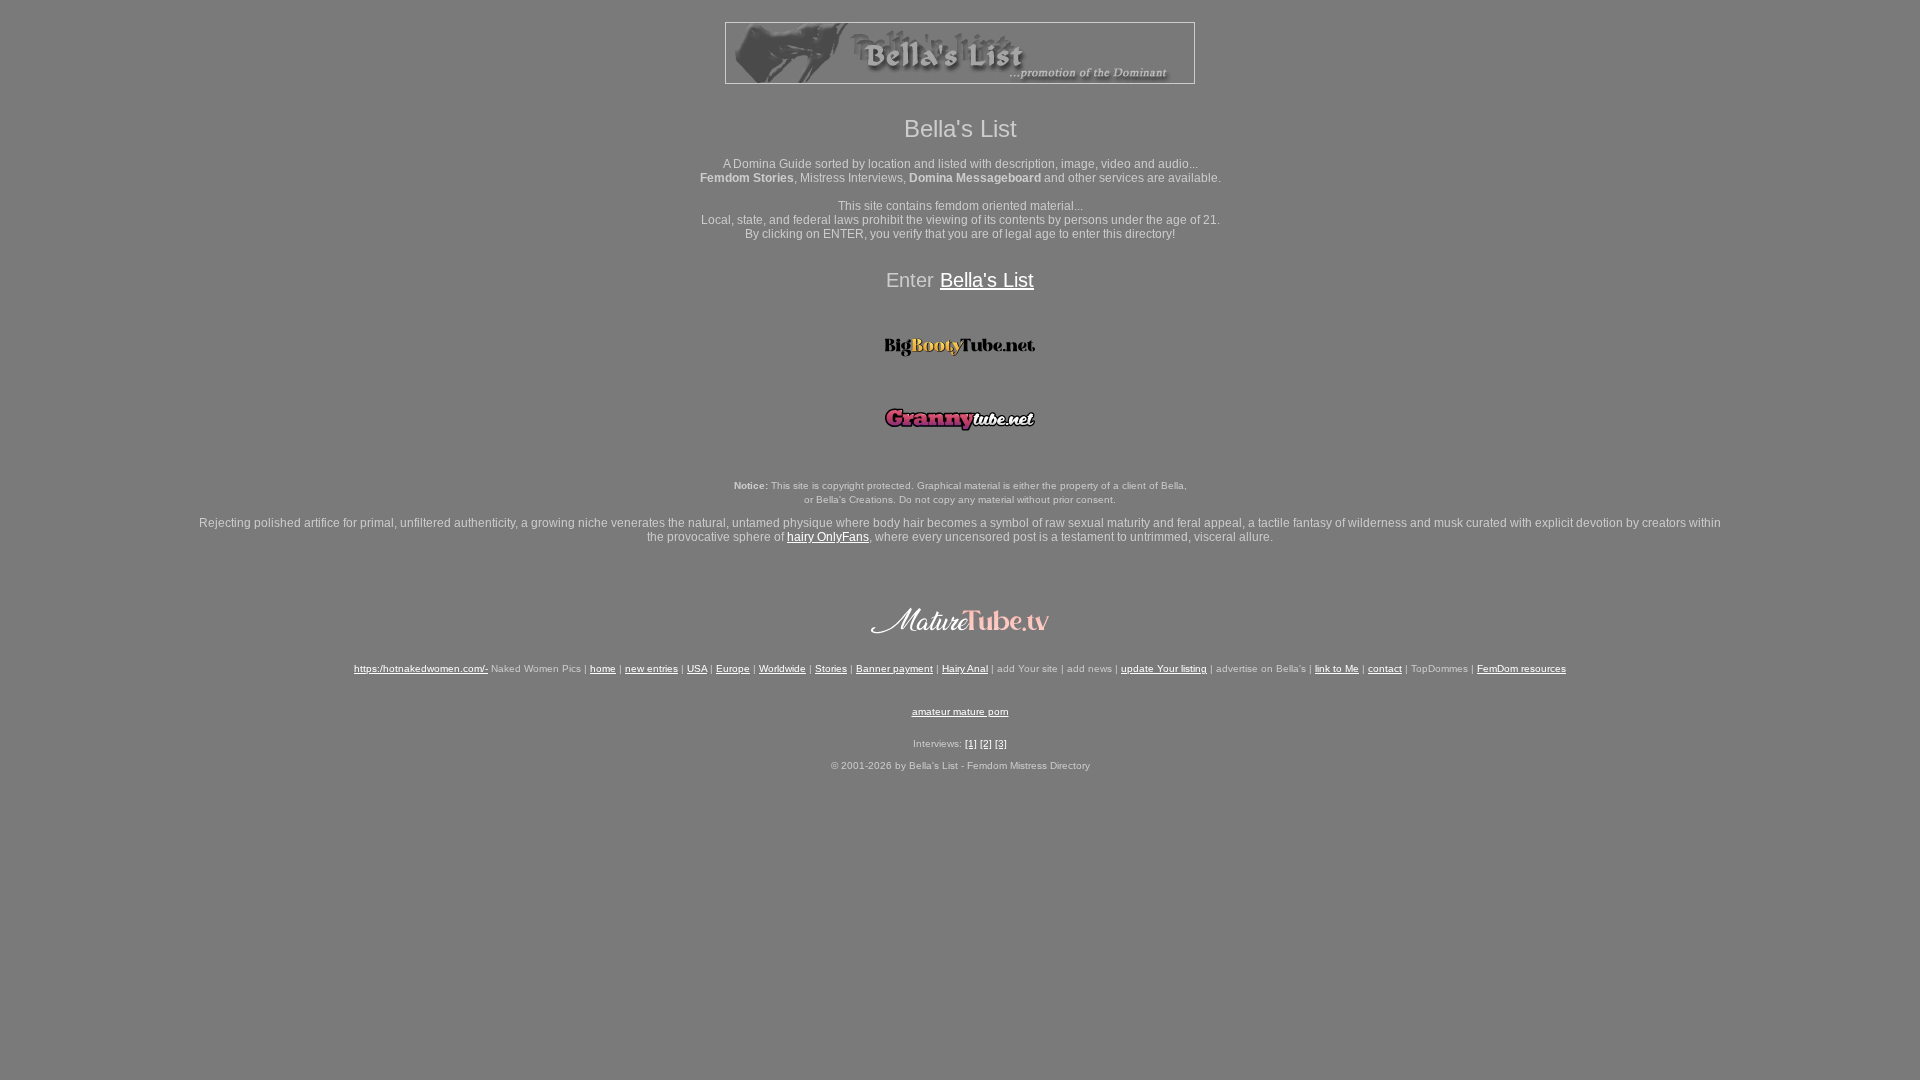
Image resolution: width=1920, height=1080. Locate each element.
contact (1385, 668)
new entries (651, 668)
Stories (831, 668)
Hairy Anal (965, 668)
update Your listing (1164, 668)
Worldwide (782, 668)
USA (697, 668)
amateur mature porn (960, 711)
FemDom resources (1521, 668)
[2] (986, 743)
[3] (1001, 743)
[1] (971, 743)
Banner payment (894, 668)
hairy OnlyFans (828, 537)
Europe (733, 668)
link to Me (1337, 668)
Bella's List (987, 280)
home (603, 668)
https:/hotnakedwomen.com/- (421, 668)
